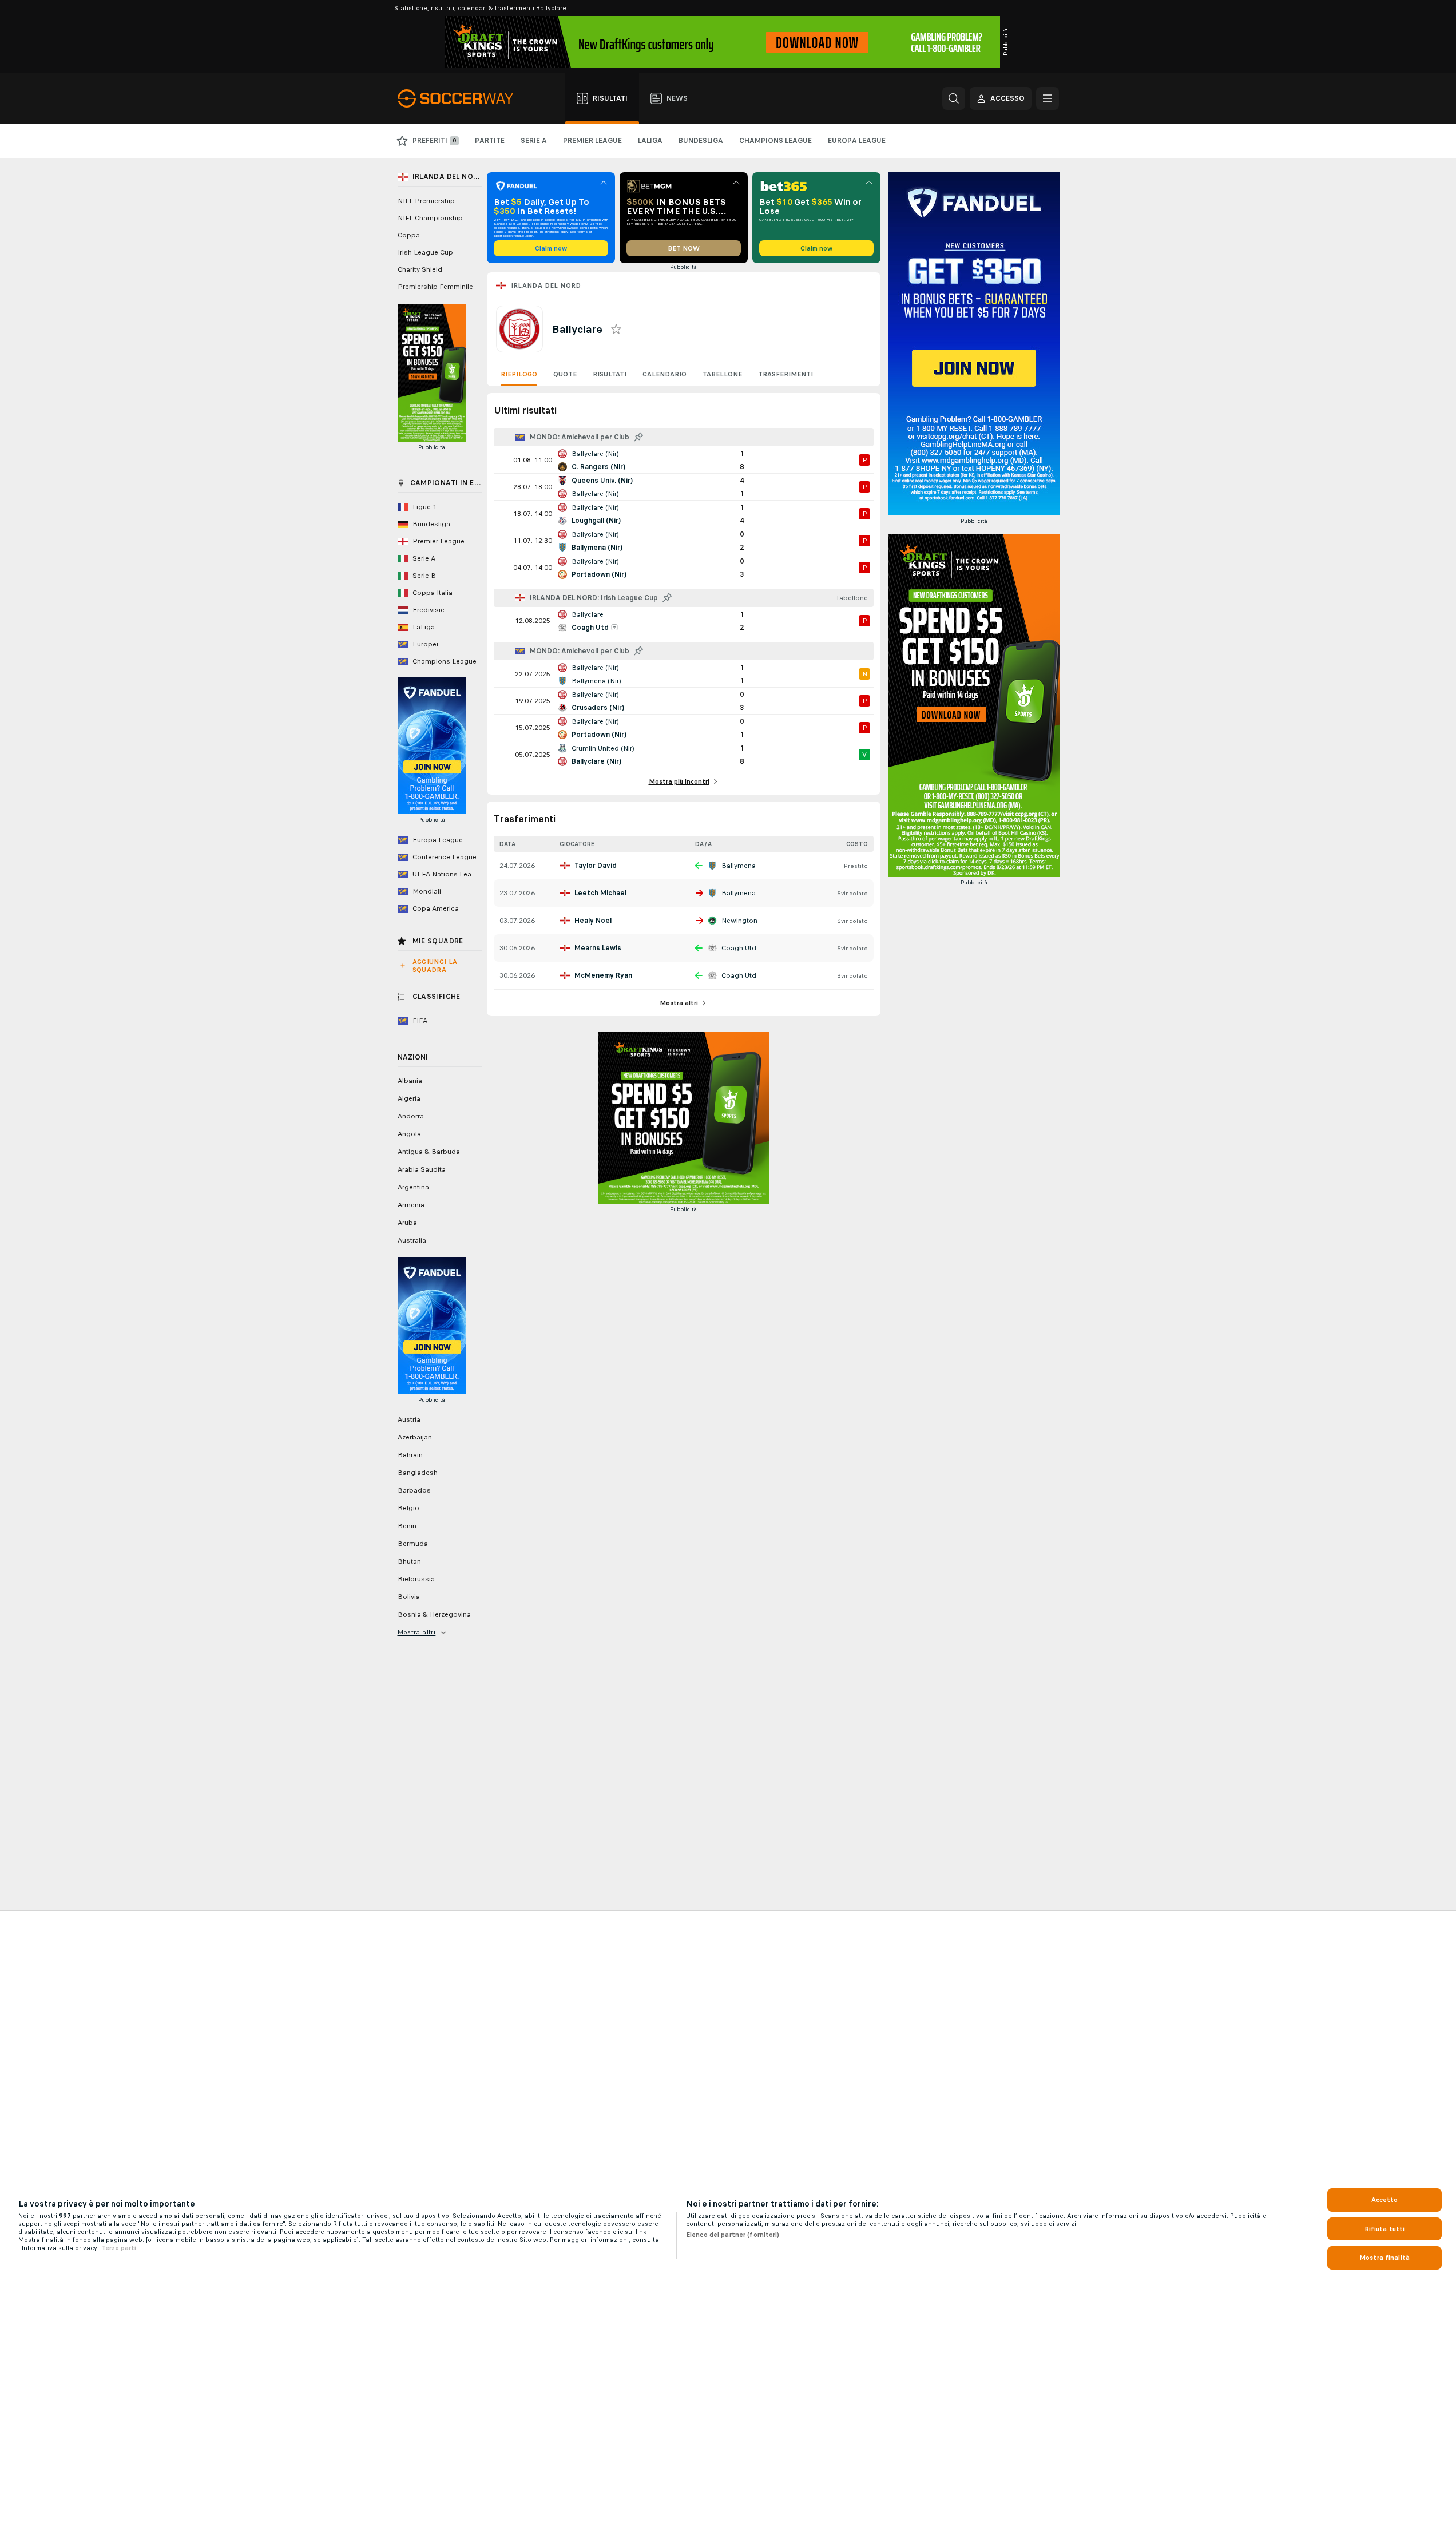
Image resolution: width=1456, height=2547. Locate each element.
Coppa (409, 235)
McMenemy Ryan (603, 975)
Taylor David (596, 866)
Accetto (1385, 2200)
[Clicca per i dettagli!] (684, 460)
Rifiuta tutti (1385, 2229)
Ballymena (739, 866)
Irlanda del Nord (546, 285)
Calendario (664, 374)
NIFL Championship (430, 218)
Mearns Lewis (598, 948)
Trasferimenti (785, 374)
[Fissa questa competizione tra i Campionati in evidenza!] (638, 437)
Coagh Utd (739, 948)
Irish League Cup (425, 252)
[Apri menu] (1048, 98)
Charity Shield (420, 269)
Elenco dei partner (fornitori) (733, 2235)
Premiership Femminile (435, 287)
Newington (739, 921)
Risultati (610, 374)
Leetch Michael (600, 893)
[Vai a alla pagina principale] (462, 98)
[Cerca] (954, 98)
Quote (565, 374)
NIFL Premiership (426, 201)
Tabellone (722, 374)
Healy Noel (593, 921)
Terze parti (119, 2248)
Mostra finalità (1384, 2258)
